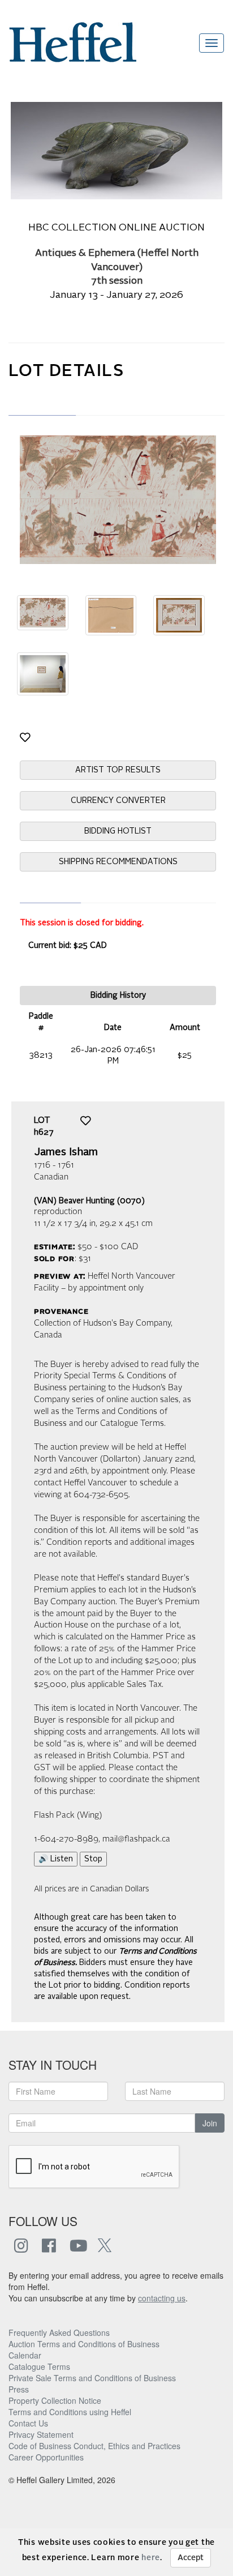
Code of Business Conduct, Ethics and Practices (94, 2446)
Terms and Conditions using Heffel (70, 2412)
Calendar (25, 2355)
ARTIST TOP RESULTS (118, 770)
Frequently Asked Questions (59, 2333)
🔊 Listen (56, 1859)
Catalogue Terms (39, 2366)
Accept (191, 2558)
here (151, 2558)
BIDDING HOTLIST (118, 831)
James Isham (66, 1152)
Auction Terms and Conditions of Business (84, 2344)
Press (19, 2389)
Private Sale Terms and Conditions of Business (92, 2378)
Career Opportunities (46, 2457)
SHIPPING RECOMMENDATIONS (118, 862)
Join (210, 2123)
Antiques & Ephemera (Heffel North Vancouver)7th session (117, 268)
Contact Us (28, 2423)
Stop (93, 1859)
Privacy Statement (41, 2434)
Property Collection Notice (55, 2400)
